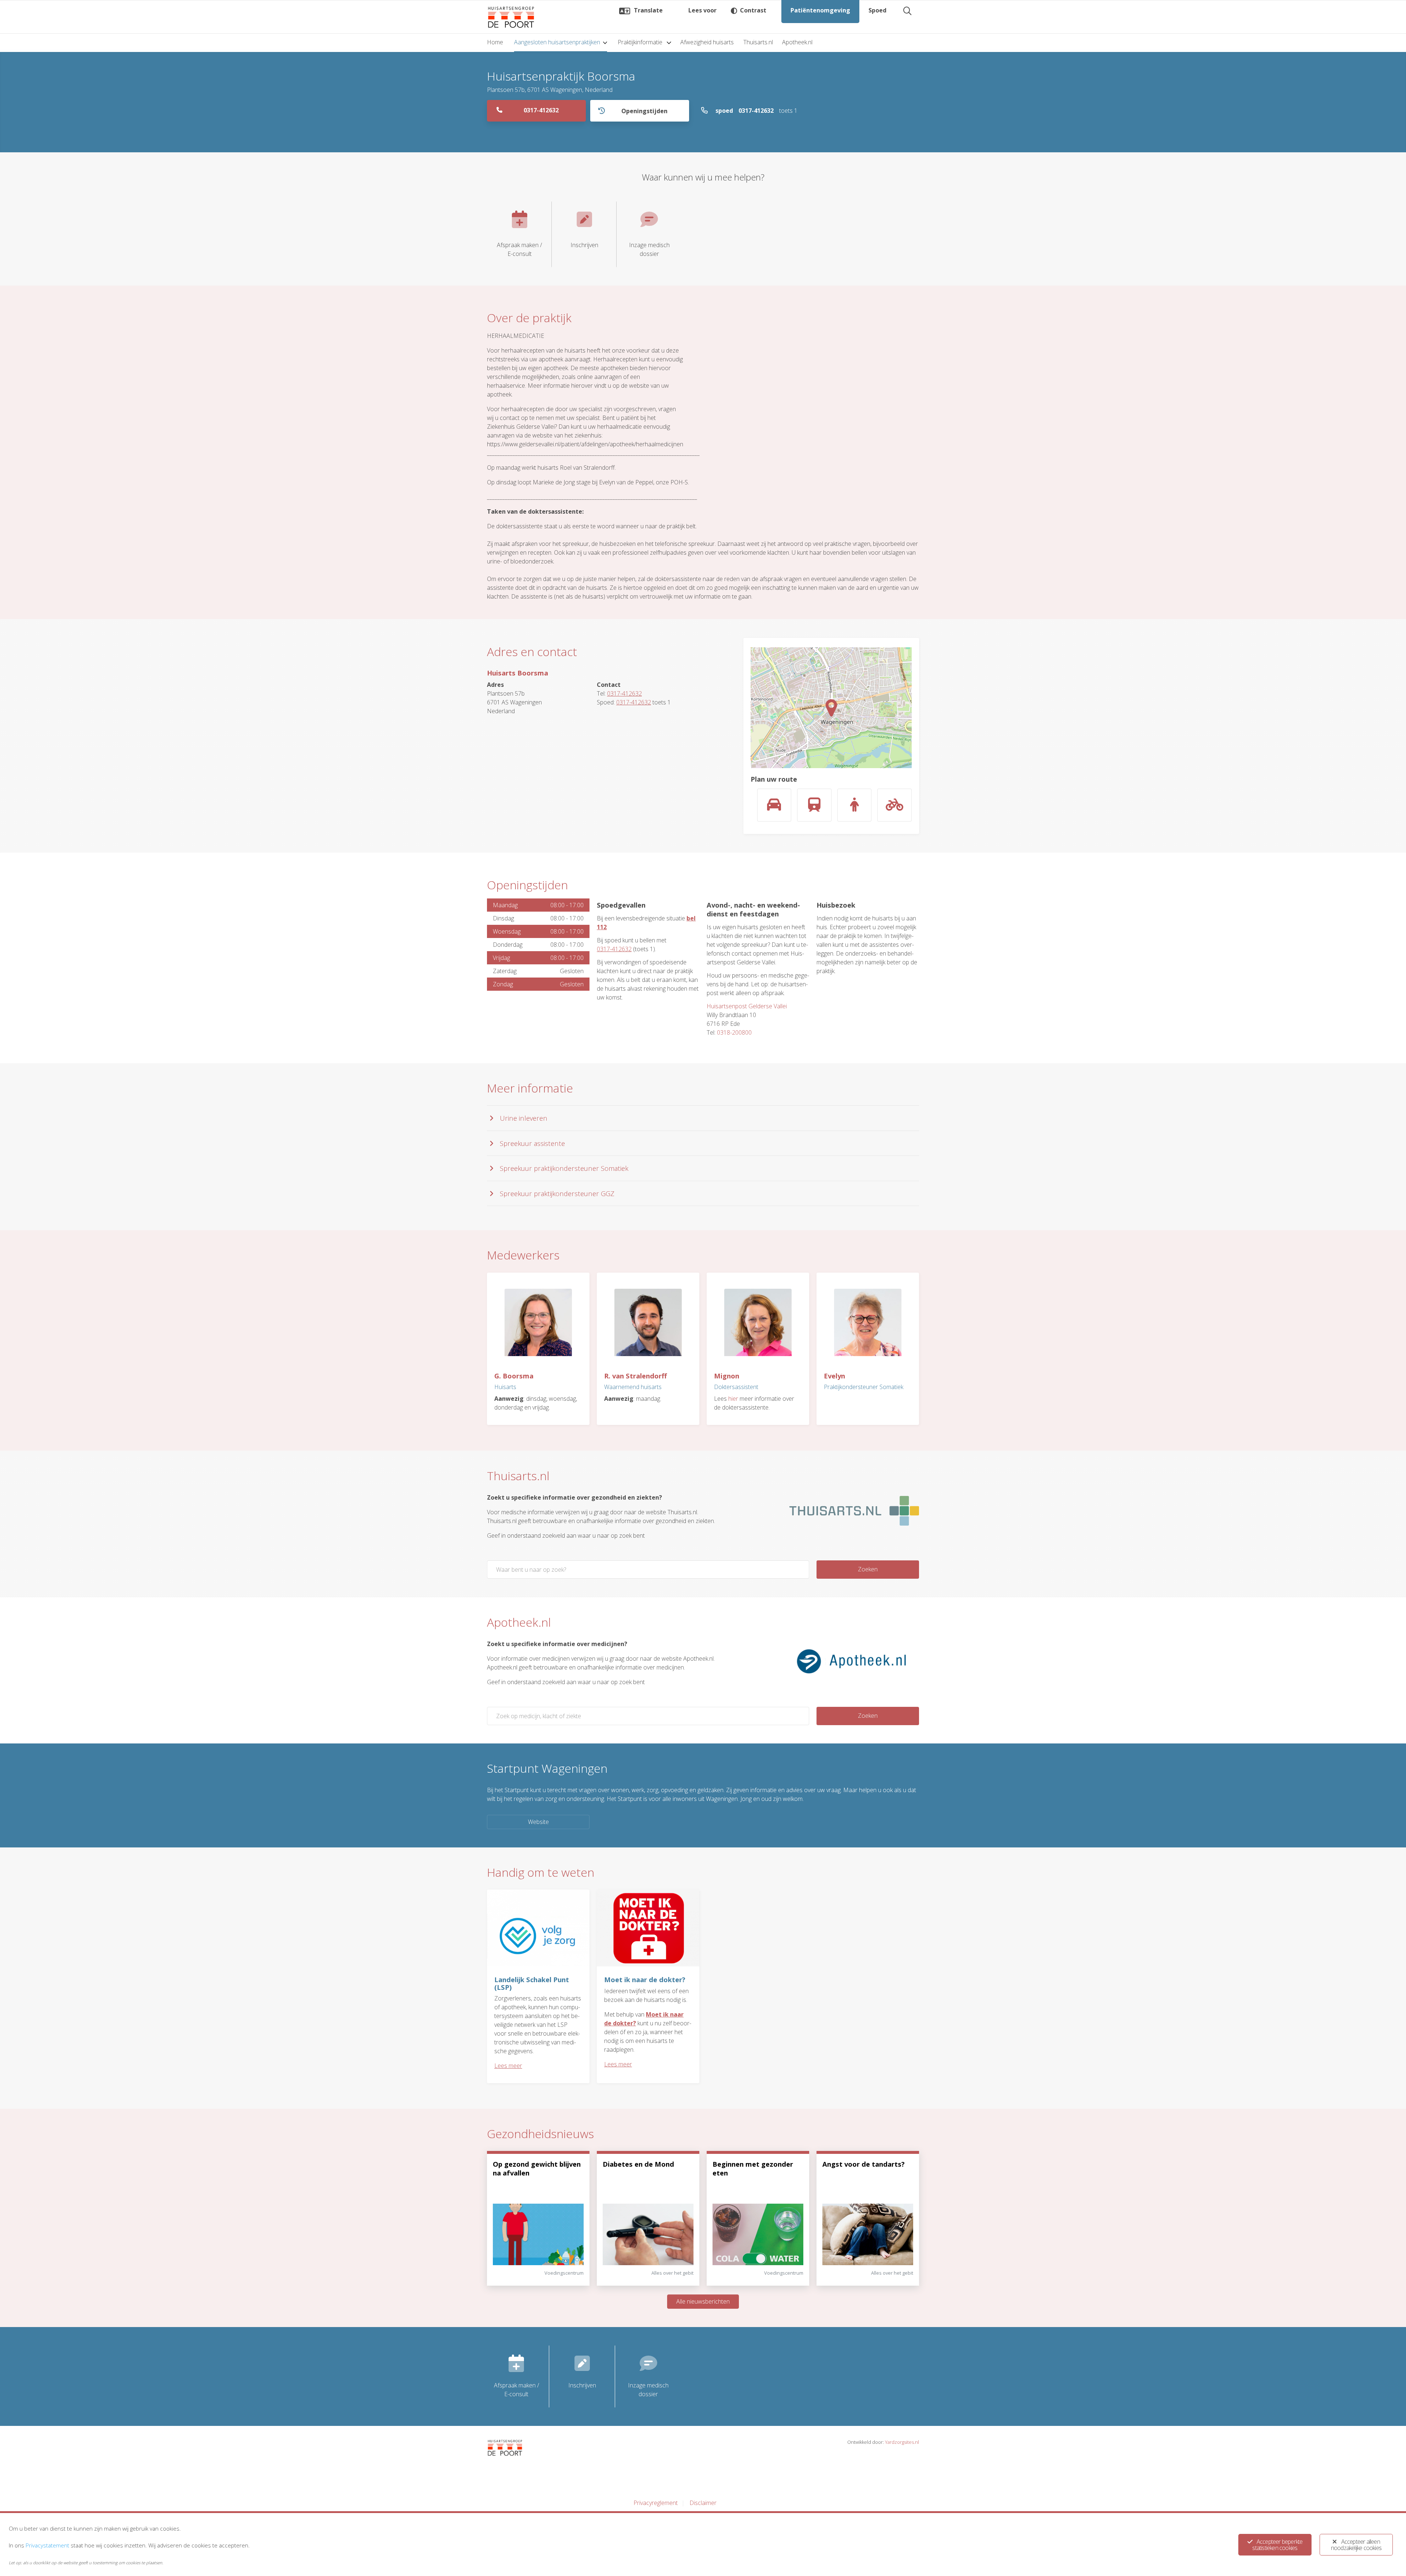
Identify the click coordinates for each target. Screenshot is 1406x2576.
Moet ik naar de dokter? (645, 1979)
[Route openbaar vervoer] (814, 805)
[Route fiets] (894, 805)
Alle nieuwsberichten (703, 2301)
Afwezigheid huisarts (707, 42)
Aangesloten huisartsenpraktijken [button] (557, 42)
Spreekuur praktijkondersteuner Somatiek (564, 1168)
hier (733, 1399)
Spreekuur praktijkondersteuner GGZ (557, 1193)
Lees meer (508, 2066)
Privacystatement (47, 2545)
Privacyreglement (656, 2503)
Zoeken (868, 1569)
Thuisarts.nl (758, 42)
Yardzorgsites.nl (902, 2442)
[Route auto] (774, 805)
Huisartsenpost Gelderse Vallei (747, 1006)
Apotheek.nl (797, 42)
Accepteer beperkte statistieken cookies (1277, 2545)
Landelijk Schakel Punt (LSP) (532, 1983)
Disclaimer (703, 2503)
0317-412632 (541, 110)
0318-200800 (734, 1032)
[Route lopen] (855, 805)
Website (538, 1822)
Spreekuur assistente (532, 1143)
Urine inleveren (524, 1118)
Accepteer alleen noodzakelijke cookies (1356, 2545)
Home (495, 42)
